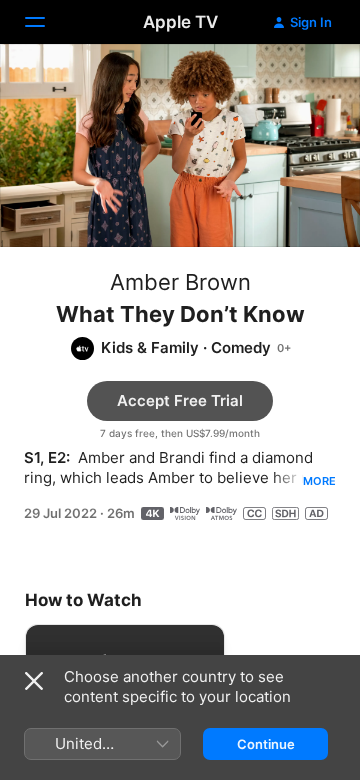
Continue (266, 744)
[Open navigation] (47, 22)
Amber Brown (180, 282)
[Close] (34, 681)
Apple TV (180, 22)
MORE (319, 481)
